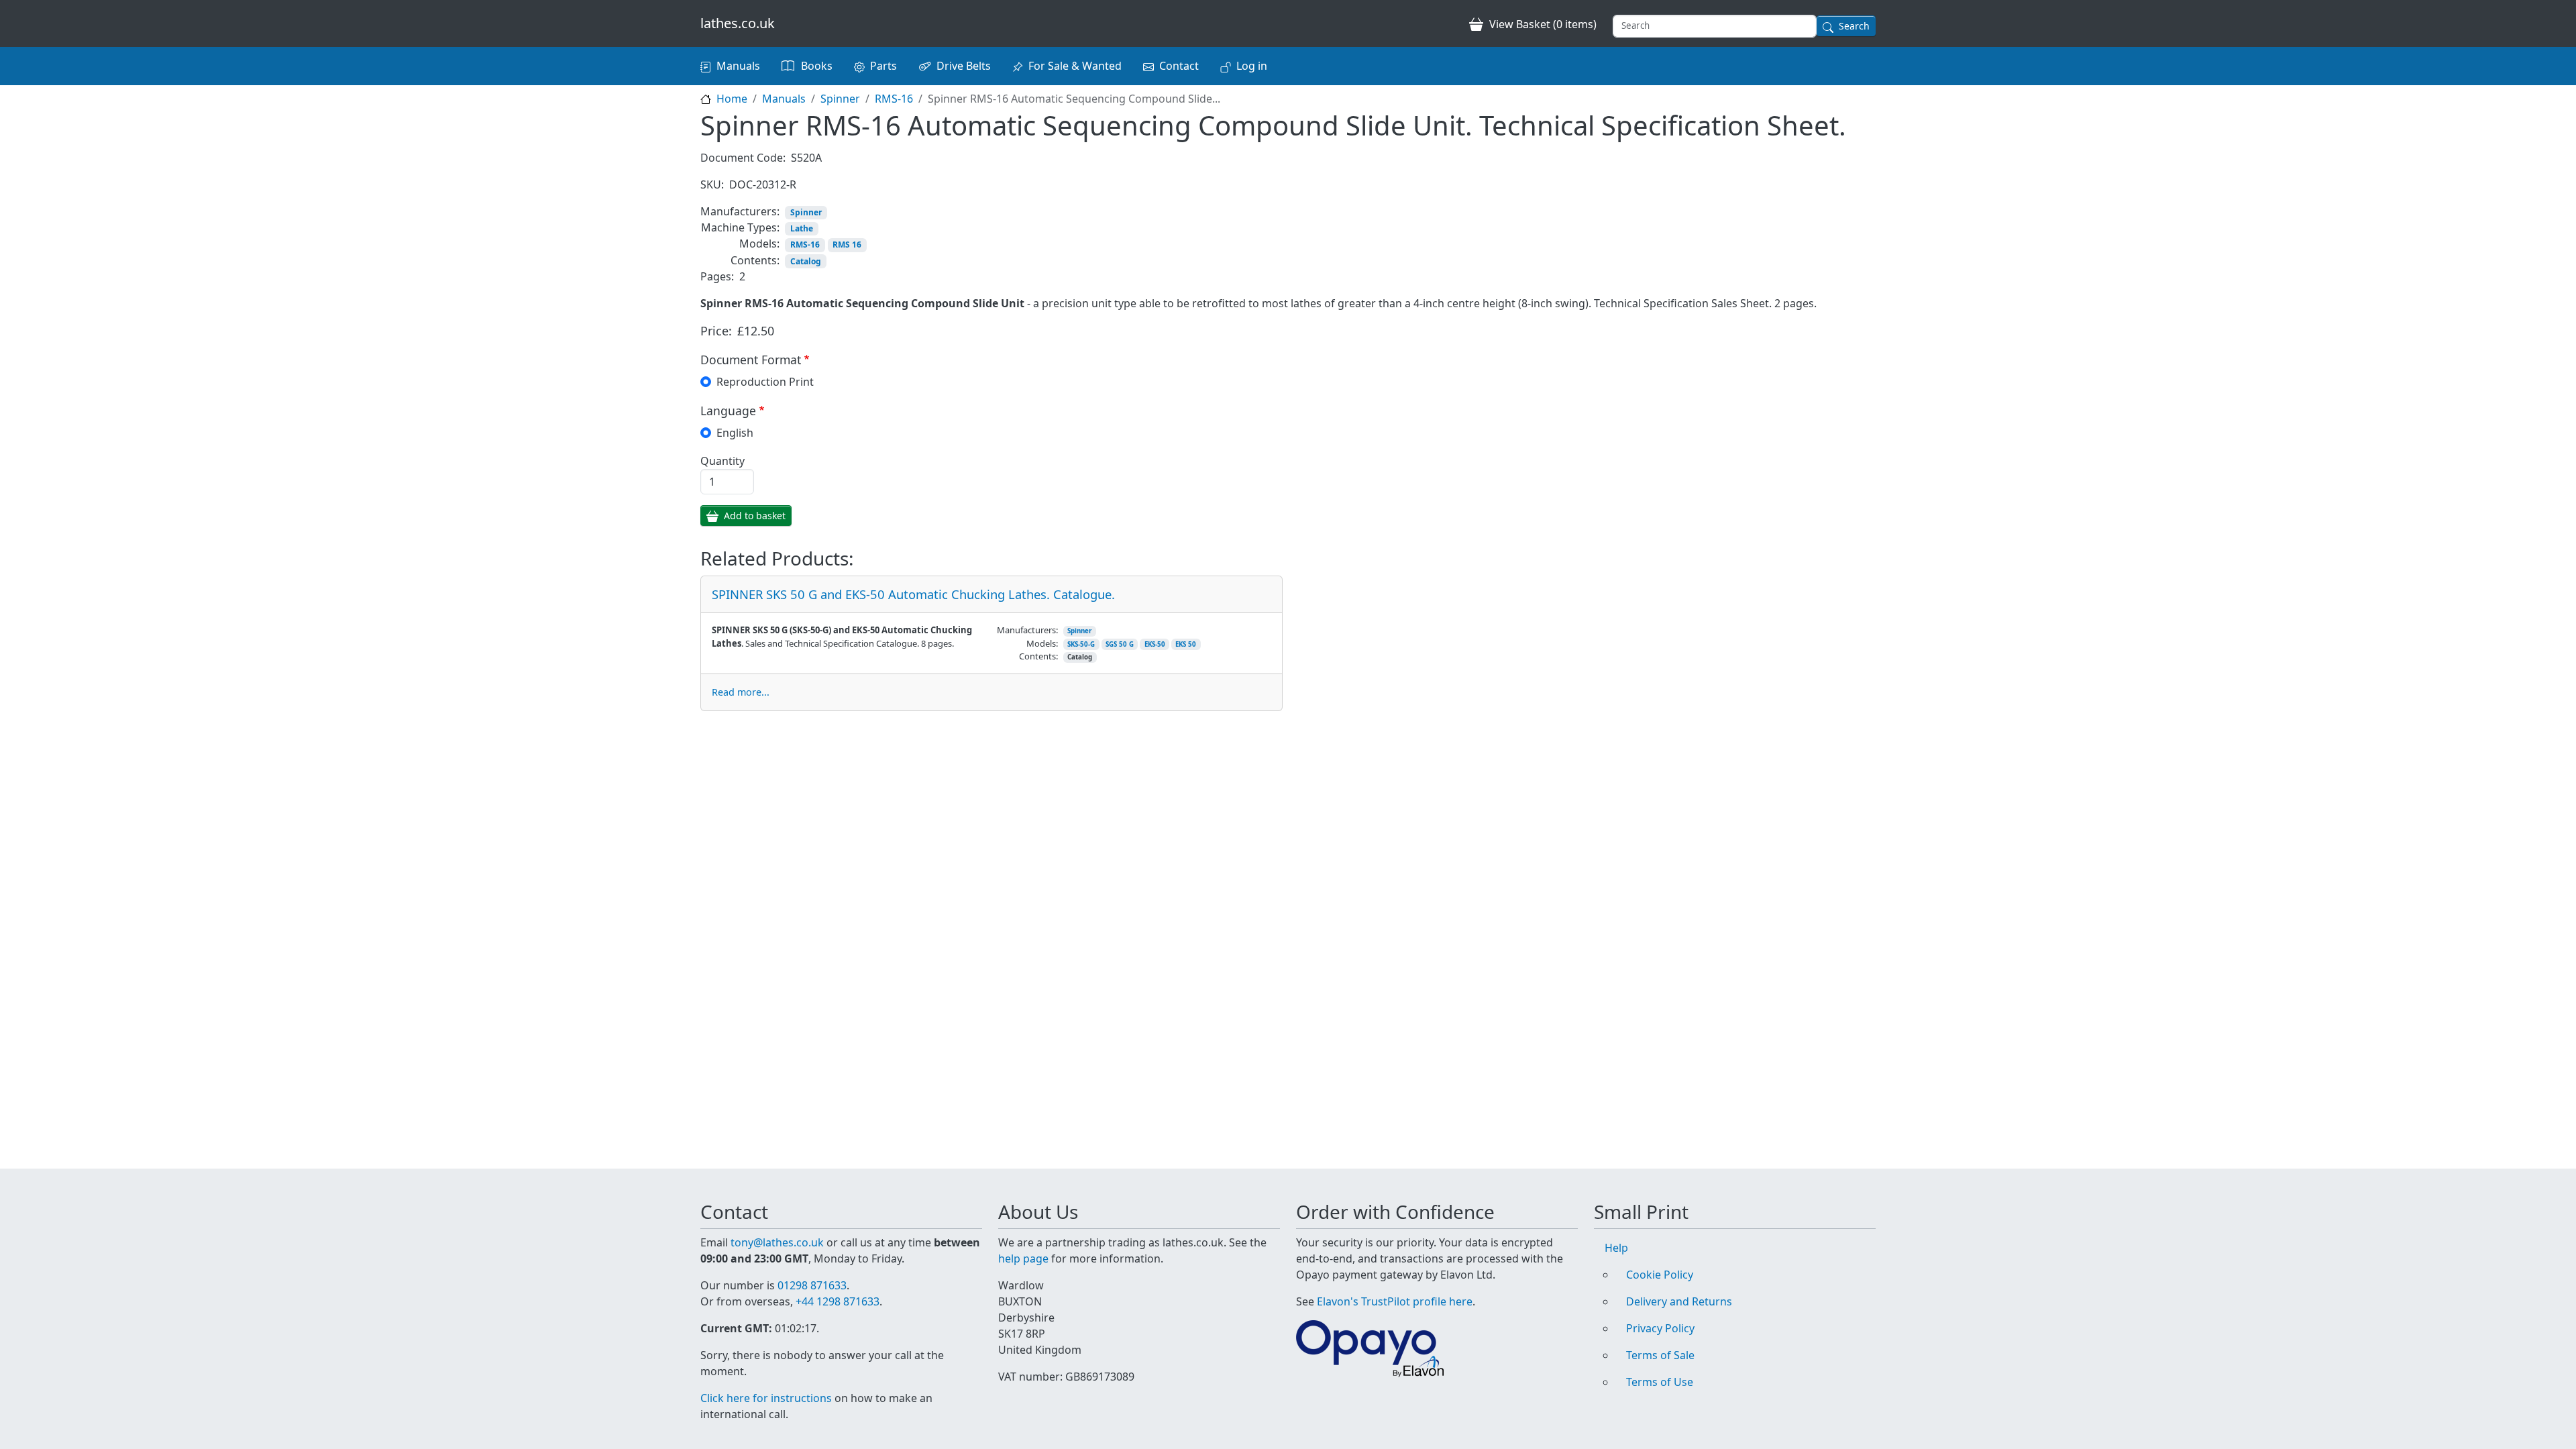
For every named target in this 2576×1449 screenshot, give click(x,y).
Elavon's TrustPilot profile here (1395, 1301)
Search (1854, 26)
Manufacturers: (740, 211)
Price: (716, 331)
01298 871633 (812, 1285)
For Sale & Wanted (1075, 66)
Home (732, 99)
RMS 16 (847, 245)
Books (817, 66)
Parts (883, 66)
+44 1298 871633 (838, 1301)
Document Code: (743, 158)
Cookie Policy (1660, 1275)
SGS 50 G (1120, 644)
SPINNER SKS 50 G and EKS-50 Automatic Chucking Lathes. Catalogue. (913, 594)
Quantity (722, 461)
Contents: (755, 260)
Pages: (717, 276)
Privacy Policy (1660, 1328)
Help (1616, 1248)
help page (1023, 1258)
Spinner (840, 99)
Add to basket (755, 516)
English (735, 433)
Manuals (738, 66)
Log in (1252, 66)
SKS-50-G (1081, 644)
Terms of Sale (1660, 1355)
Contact (1179, 66)
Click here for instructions (766, 1398)
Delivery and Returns (1679, 1301)
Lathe (802, 228)
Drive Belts (964, 66)
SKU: (712, 184)
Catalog (806, 261)
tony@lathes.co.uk (777, 1242)
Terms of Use (1660, 1382)
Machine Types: (740, 227)
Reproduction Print (765, 382)
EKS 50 (1186, 644)
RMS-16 (894, 99)
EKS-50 (1155, 644)
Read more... (741, 692)
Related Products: (777, 559)
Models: (759, 244)
